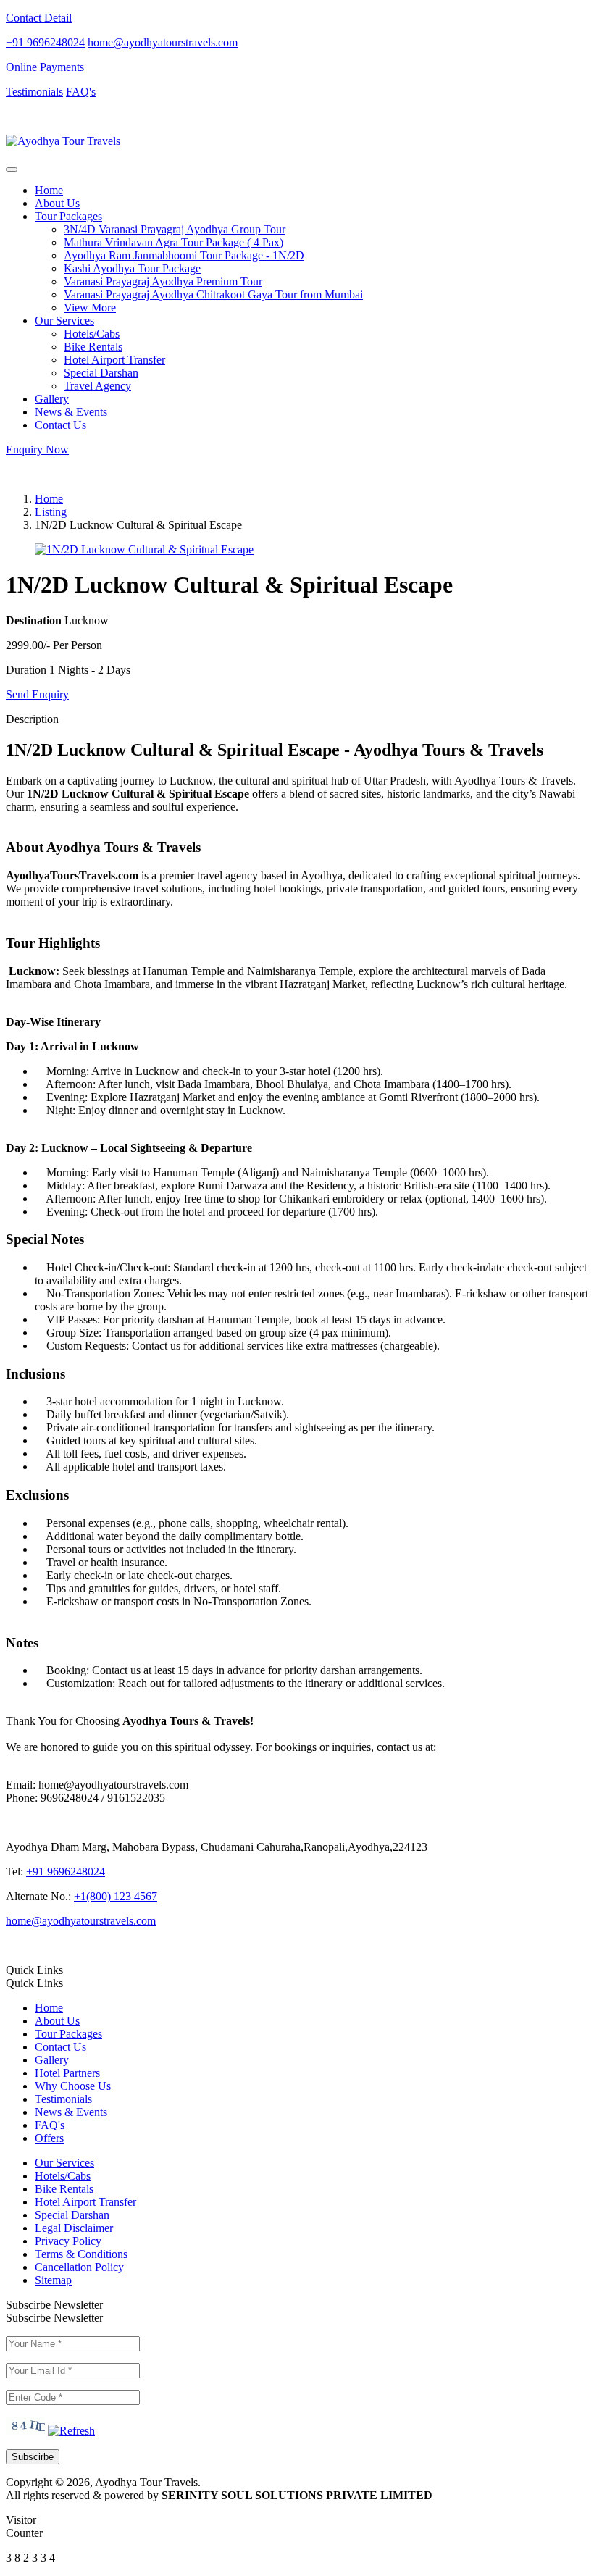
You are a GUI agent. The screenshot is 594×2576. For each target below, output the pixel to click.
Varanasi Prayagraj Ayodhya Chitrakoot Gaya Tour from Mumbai (213, 294)
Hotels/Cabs (92, 334)
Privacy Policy (68, 2241)
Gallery (52, 399)
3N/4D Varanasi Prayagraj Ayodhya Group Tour (175, 229)
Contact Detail (39, 18)
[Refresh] (71, 2431)
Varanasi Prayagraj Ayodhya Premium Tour (163, 281)
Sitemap (53, 2280)
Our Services (64, 2163)
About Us (57, 203)
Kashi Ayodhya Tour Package (132, 268)
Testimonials (34, 92)
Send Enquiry (37, 694)
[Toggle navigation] (12, 170)
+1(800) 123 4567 (116, 1896)
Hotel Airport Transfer (114, 360)
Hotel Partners (67, 2073)
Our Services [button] (64, 321)
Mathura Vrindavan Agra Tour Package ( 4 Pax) (173, 242)
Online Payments (45, 67)
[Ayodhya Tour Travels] (63, 141)
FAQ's (81, 92)
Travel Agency (97, 386)
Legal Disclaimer (74, 2228)
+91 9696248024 (45, 42)
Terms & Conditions (81, 2254)
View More (90, 308)
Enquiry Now (37, 449)
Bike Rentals (93, 347)
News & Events (71, 412)
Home (49, 190)
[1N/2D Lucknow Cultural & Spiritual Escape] (144, 549)
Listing (51, 512)
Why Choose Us (73, 2086)
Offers (49, 2138)
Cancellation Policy (79, 2267)
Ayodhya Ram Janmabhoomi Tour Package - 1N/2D (184, 255)
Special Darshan (101, 373)
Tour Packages (68, 2034)
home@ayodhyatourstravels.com (163, 42)
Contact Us (60, 425)
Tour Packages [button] (68, 216)
